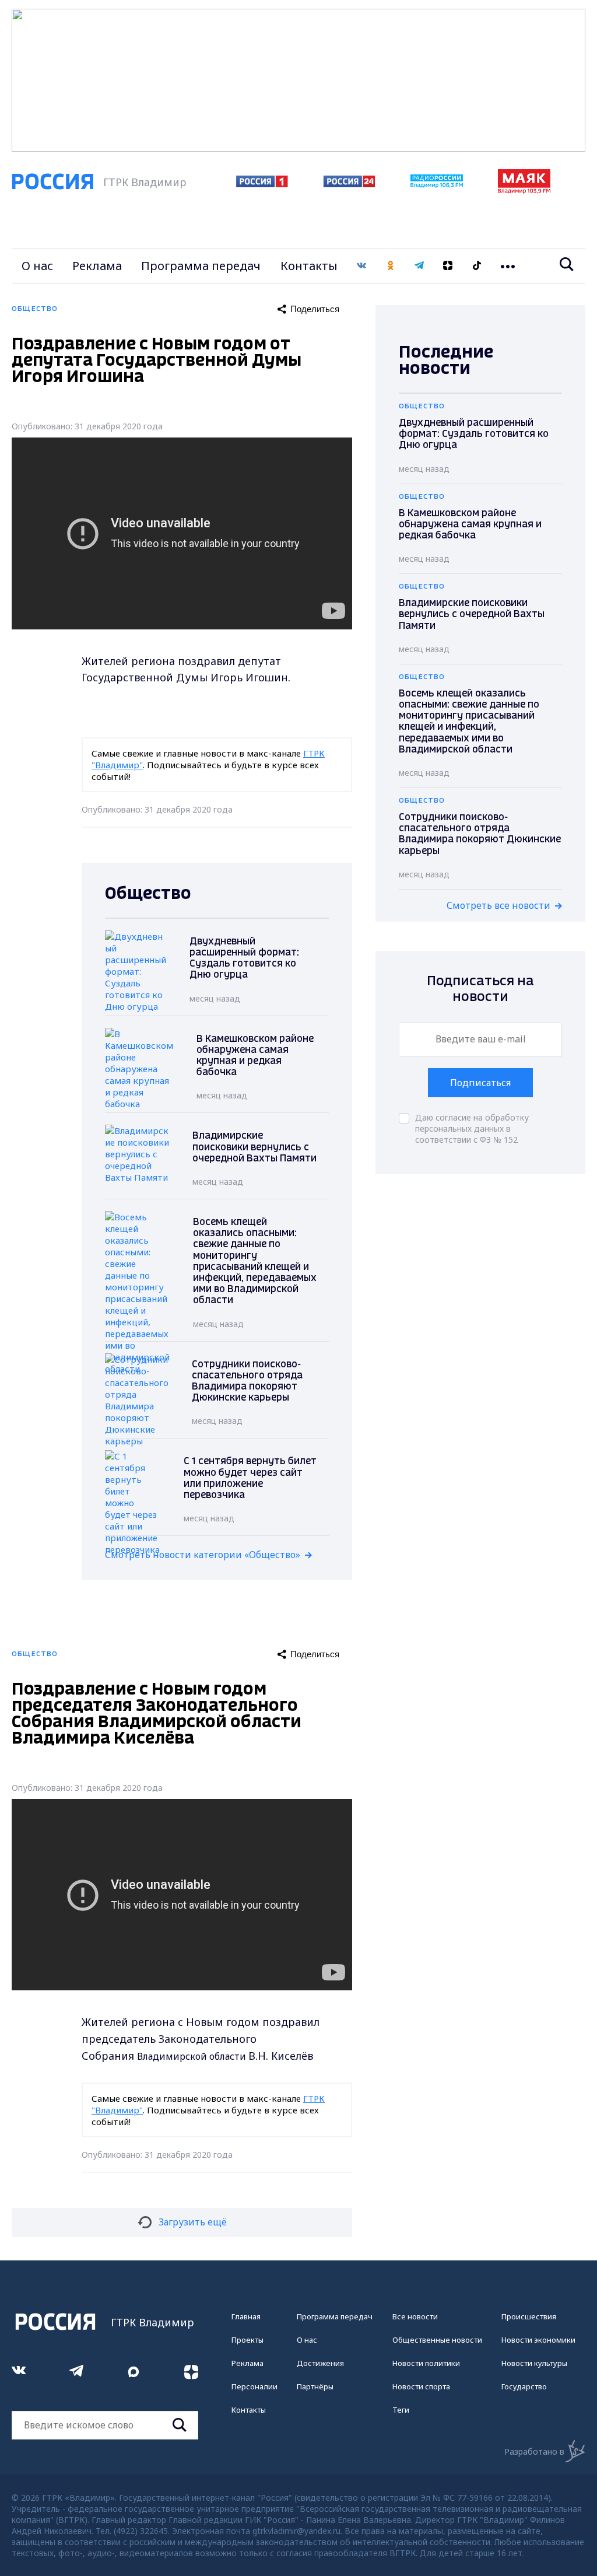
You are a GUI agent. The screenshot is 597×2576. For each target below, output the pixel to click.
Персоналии (254, 2386)
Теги (401, 2410)
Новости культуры (534, 2363)
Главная (246, 2316)
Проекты (247, 2340)
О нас (37, 266)
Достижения (320, 2363)
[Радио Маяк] (524, 190)
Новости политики (426, 2363)
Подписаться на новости (480, 989)
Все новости (415, 2316)
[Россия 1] (262, 184)
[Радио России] (437, 184)
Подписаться (480, 1083)
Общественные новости (437, 2340)
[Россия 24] (349, 184)
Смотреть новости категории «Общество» (203, 1555)
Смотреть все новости (498, 905)
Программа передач (201, 266)
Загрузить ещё (193, 2222)
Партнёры (315, 2386)
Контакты (309, 266)
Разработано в (534, 2451)
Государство (524, 2386)
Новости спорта (421, 2386)
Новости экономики (538, 2340)
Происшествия (529, 2316)
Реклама (97, 266)
